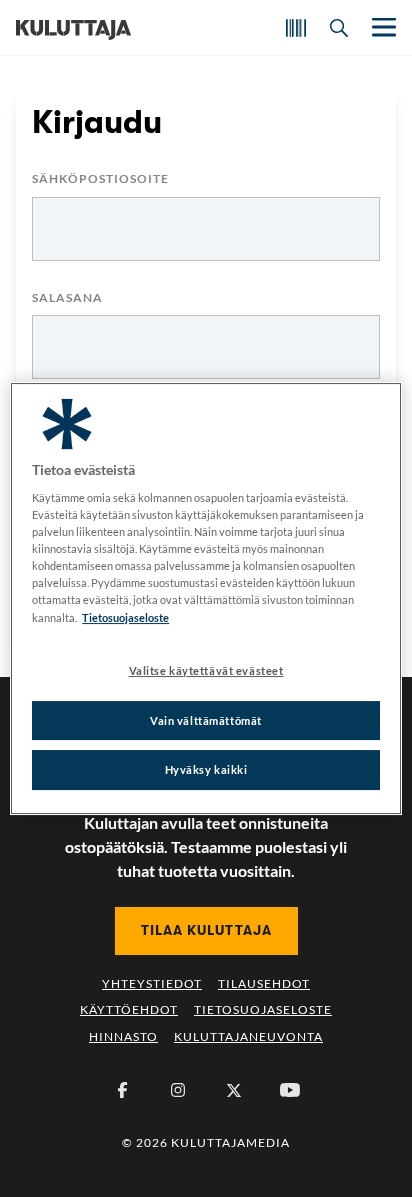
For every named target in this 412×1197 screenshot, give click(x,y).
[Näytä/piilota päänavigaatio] (382, 27)
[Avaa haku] (339, 28)
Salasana (67, 298)
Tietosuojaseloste (263, 1009)
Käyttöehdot (129, 1009)
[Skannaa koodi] (296, 28)
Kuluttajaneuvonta (248, 1036)
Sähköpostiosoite (100, 179)
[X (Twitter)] (234, 1090)
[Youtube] (290, 1090)
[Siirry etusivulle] (73, 28)
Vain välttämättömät (206, 720)
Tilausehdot (264, 983)
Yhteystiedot (152, 983)
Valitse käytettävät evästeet (206, 670)
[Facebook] (122, 1090)
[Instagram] (178, 1090)
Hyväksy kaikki (206, 770)
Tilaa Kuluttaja (206, 930)
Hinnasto (123, 1036)
